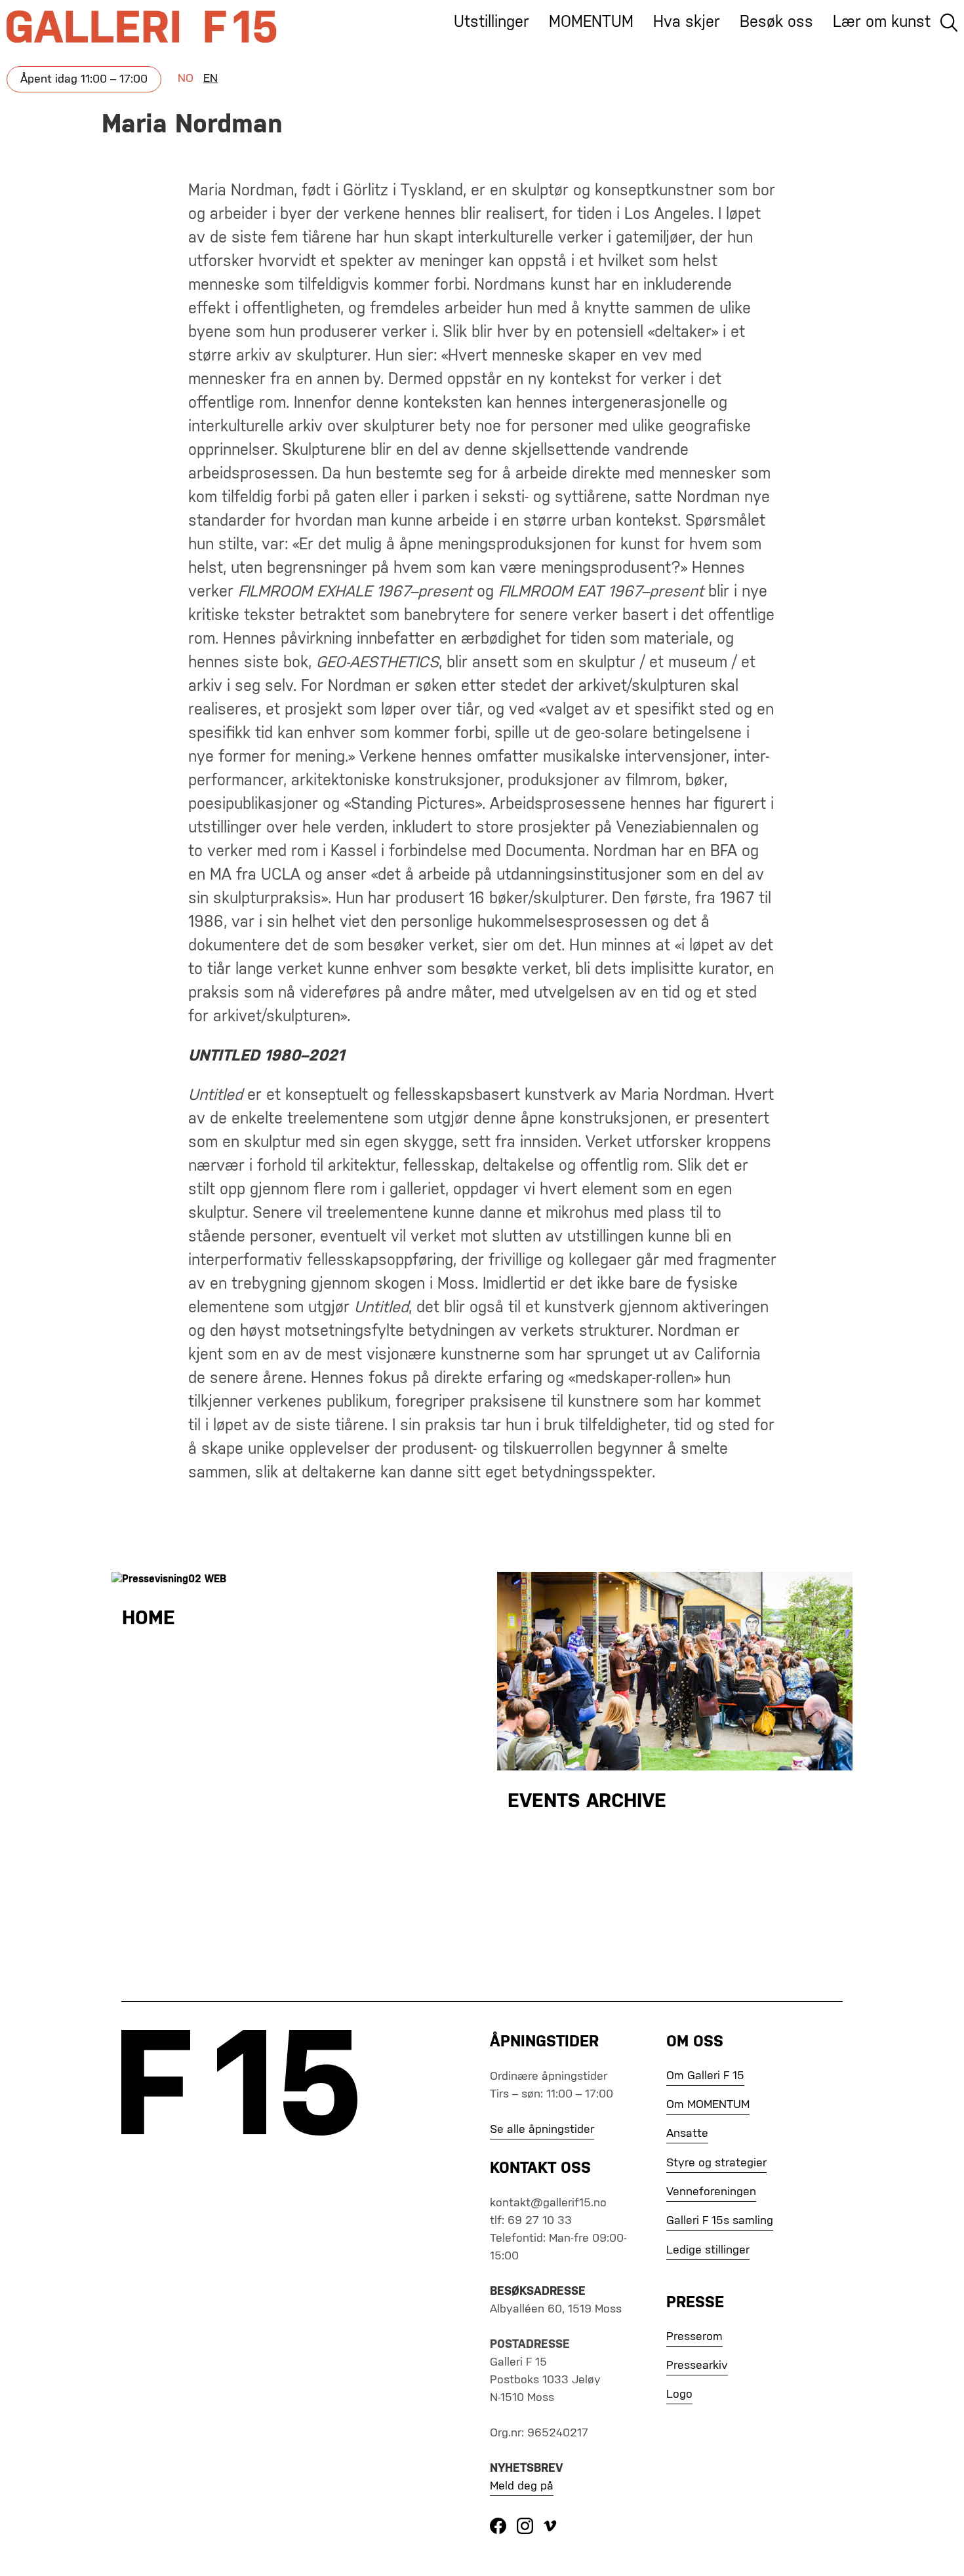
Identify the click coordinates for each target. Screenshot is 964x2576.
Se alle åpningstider (542, 2130)
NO (186, 79)
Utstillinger (492, 22)
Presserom (694, 2337)
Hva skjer (687, 22)
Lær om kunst (882, 22)
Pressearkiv (697, 2366)
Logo (679, 2394)
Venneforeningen (711, 2192)
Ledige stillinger (708, 2250)
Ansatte (687, 2134)
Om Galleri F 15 (705, 2076)
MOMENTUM (591, 22)
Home (149, 1619)
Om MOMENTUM (708, 2105)
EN (211, 79)
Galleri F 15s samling (720, 2221)
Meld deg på (522, 2486)
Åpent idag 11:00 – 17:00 (84, 79)
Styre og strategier (716, 2163)
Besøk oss (776, 22)
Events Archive (587, 1802)
